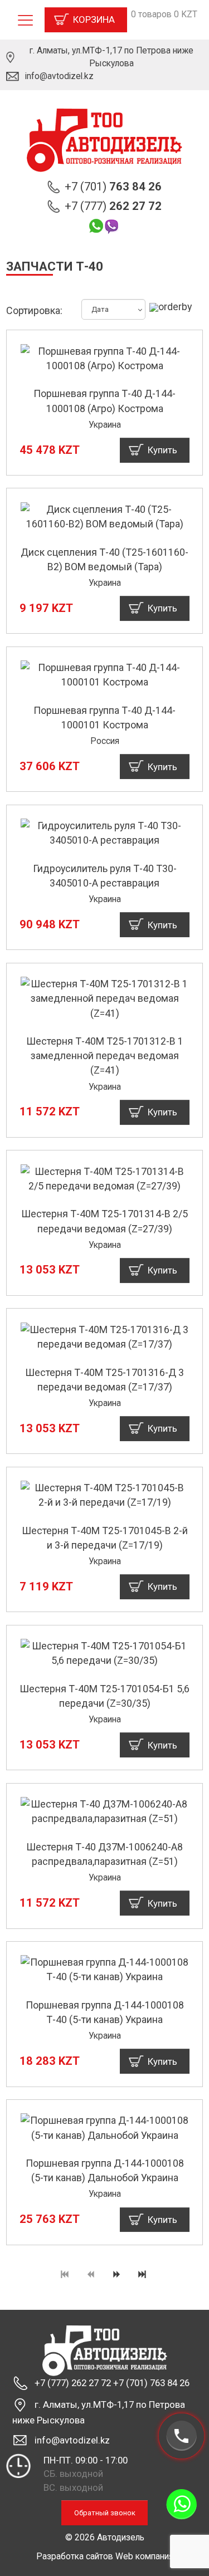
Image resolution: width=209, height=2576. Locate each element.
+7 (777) (113, 206)
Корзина (94, 19)
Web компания (144, 2556)
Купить (162, 450)
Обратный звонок (105, 2513)
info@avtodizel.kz (59, 76)
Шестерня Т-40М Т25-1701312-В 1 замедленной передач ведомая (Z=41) (105, 1056)
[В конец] (143, 2275)
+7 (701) (113, 187)
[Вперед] (118, 2275)
